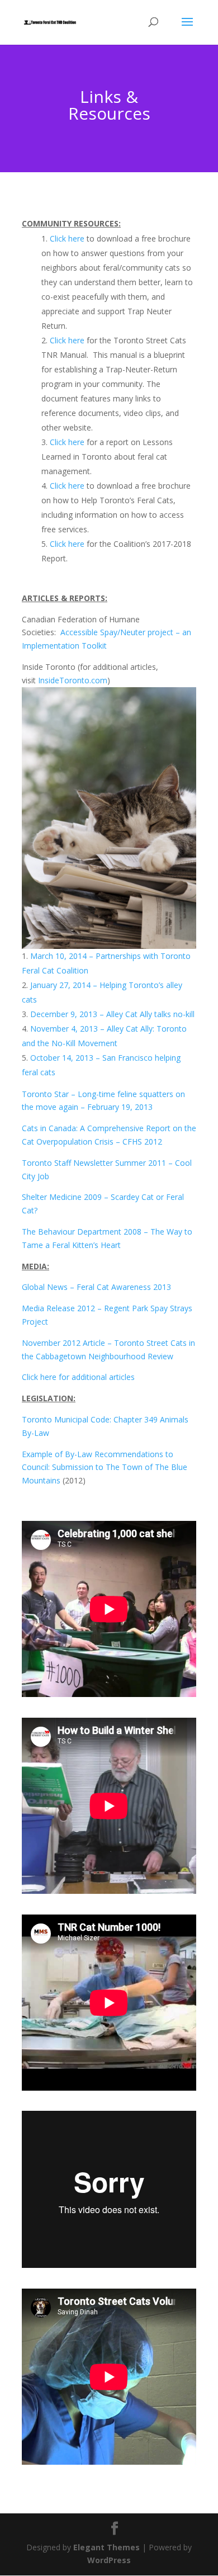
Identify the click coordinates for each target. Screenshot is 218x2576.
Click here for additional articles (78, 1377)
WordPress (109, 2560)
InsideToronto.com (73, 680)
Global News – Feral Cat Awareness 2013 (96, 1287)
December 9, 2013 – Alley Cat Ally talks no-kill (112, 1014)
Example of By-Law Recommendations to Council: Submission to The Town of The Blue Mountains (105, 1467)
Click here (67, 238)
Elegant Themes (106, 2547)
